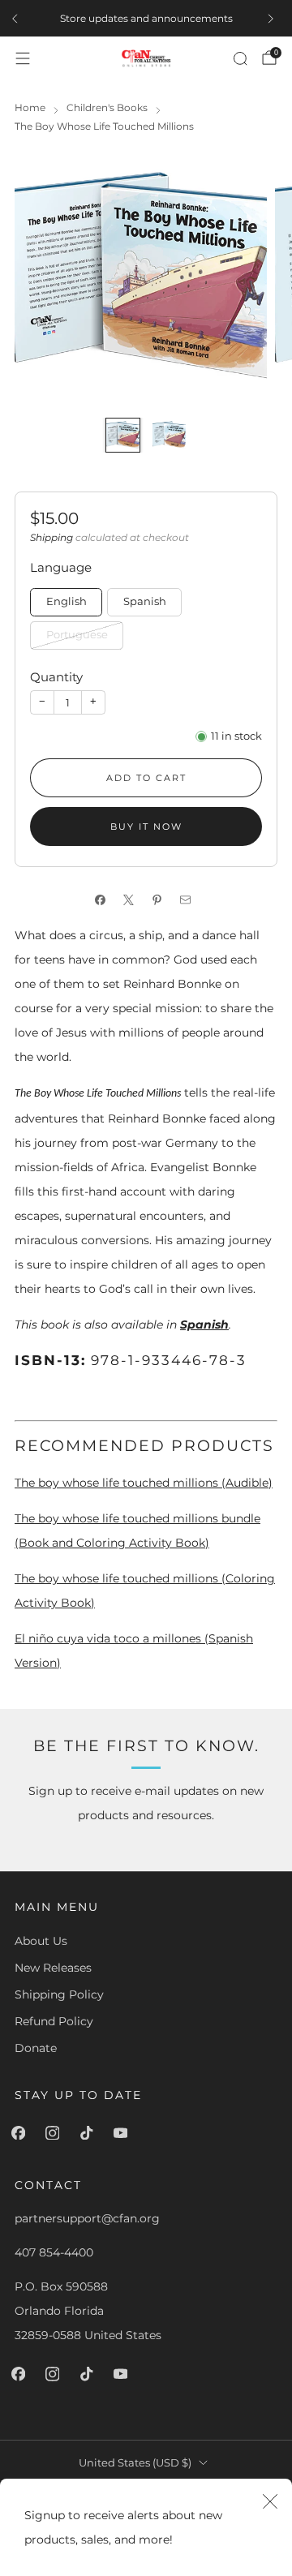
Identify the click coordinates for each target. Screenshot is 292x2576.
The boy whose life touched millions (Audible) (144, 1483)
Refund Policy (54, 2021)
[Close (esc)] (270, 2501)
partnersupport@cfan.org (87, 2218)
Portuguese (77, 635)
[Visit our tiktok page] (89, 2133)
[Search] (240, 58)
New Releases (53, 1968)
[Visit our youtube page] (123, 2133)
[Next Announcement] (274, 19)
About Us (41, 1941)
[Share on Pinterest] (160, 900)
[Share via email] (189, 900)
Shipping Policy (59, 1994)
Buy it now (146, 826)
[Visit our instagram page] (55, 2133)
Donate (36, 2048)
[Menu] (23, 58)
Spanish (145, 601)
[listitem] (146, 19)
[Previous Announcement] (18, 19)
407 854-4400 (54, 2252)
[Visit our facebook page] (21, 2133)
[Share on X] (132, 900)
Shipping (52, 537)
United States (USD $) (135, 2463)
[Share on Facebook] (103, 900)
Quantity (56, 677)
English (67, 601)
